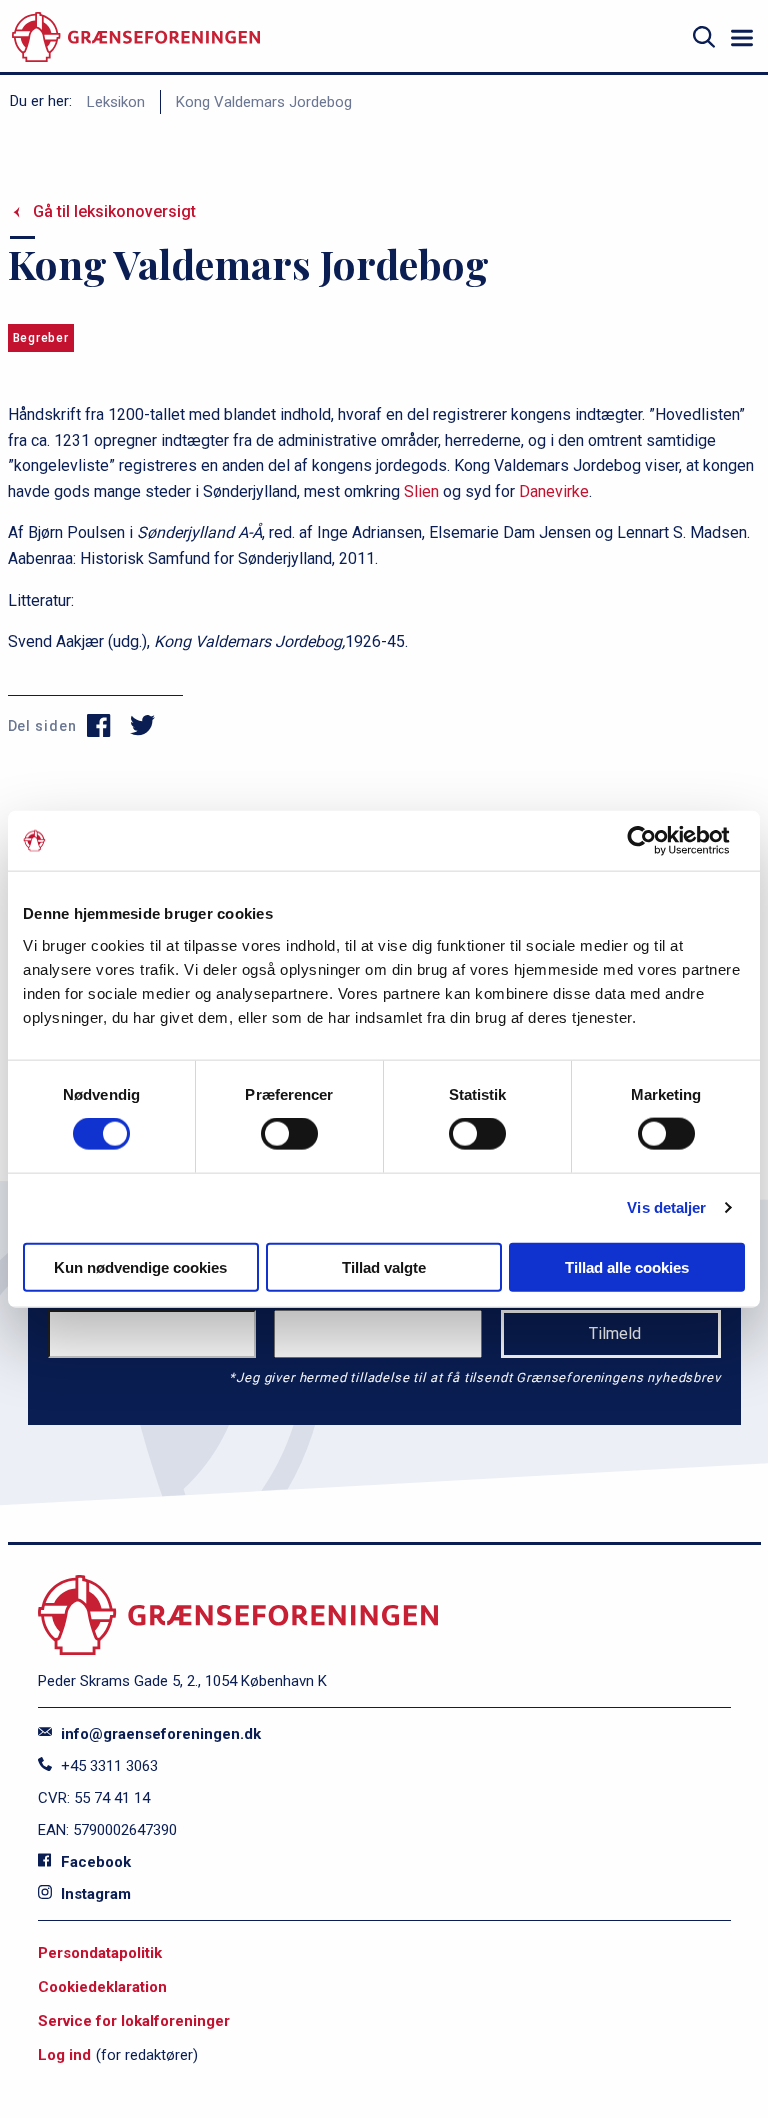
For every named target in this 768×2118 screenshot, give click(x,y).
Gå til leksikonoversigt (114, 211)
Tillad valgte (384, 1266)
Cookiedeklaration (102, 1987)
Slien (421, 491)
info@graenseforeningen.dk (159, 1734)
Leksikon (116, 102)
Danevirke (554, 491)
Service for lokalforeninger (134, 2021)
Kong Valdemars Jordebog (264, 102)
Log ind (64, 2055)
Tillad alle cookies (627, 1266)
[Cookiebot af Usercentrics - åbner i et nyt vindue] (657, 841)
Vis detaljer (666, 1207)
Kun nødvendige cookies (140, 1266)
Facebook (94, 1862)
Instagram (94, 1894)
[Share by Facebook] (99, 726)
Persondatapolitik (100, 1953)
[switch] (289, 1134)
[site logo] (136, 37)
